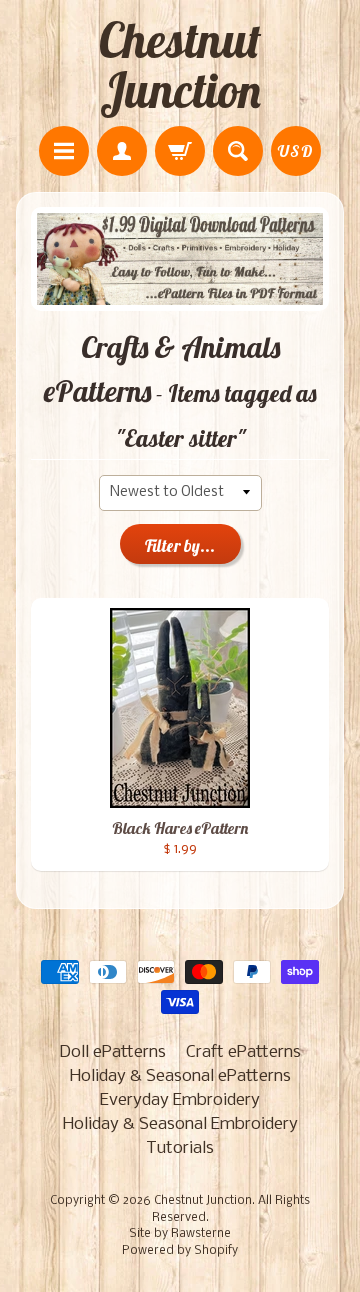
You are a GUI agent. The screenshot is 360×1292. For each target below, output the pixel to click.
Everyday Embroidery (180, 1100)
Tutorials (180, 1148)
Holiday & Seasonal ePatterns (180, 1076)
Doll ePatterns (112, 1052)
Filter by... (180, 545)
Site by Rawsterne (180, 1234)
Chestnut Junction (180, 65)
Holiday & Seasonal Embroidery (180, 1124)
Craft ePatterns (243, 1052)
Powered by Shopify (180, 1251)
